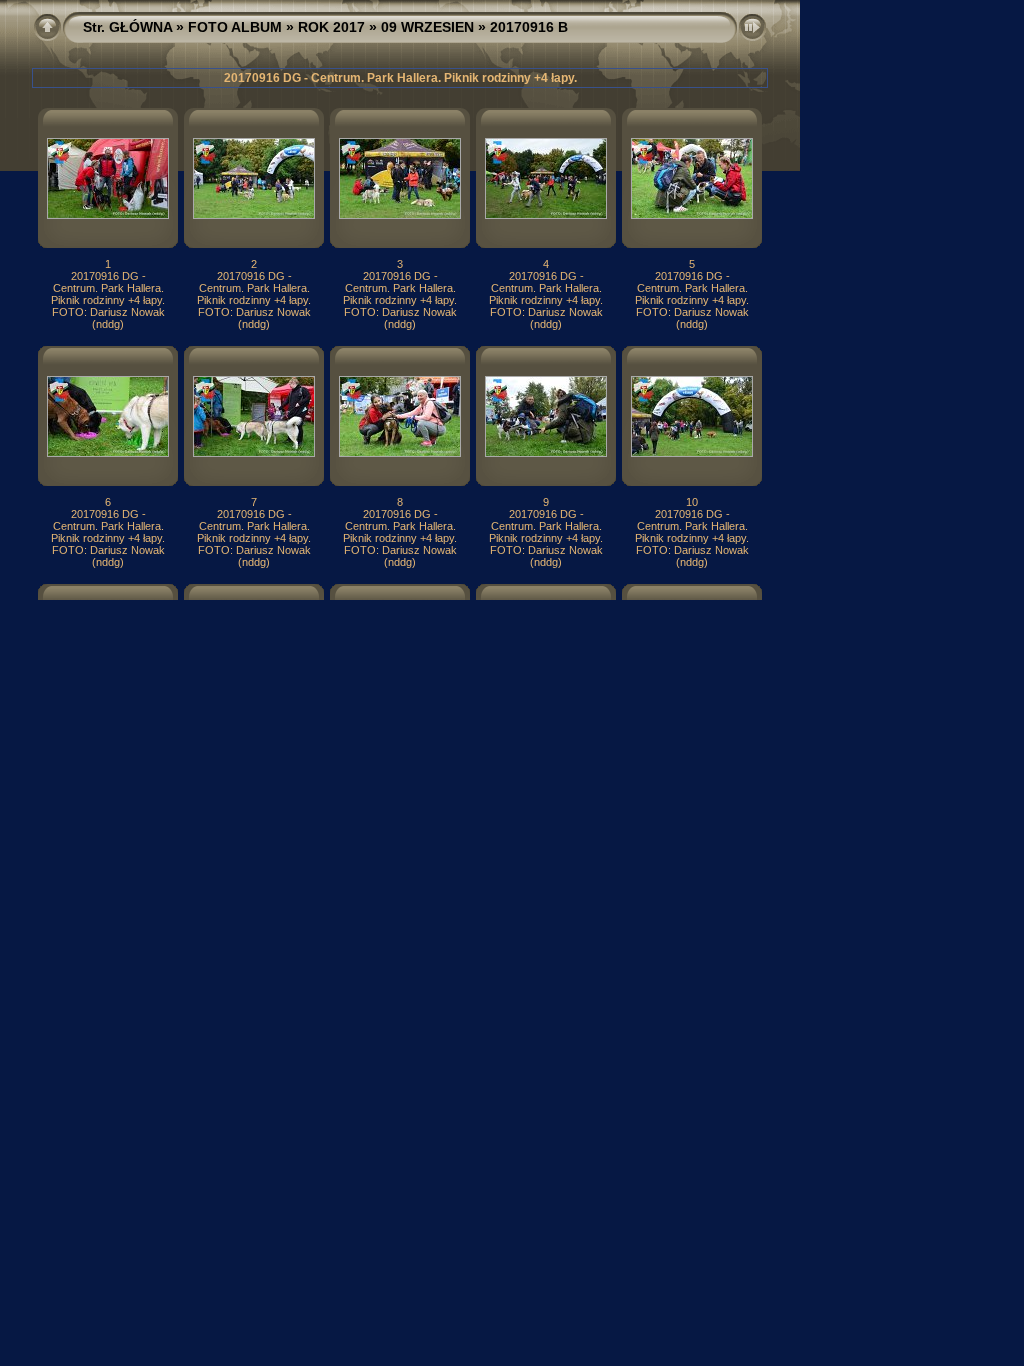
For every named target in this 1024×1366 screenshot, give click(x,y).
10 (692, 502)
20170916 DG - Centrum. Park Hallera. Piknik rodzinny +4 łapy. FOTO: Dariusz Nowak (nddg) (108, 300)
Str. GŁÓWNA (127, 27)
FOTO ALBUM (235, 27)
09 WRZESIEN (427, 27)
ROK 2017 (331, 27)
